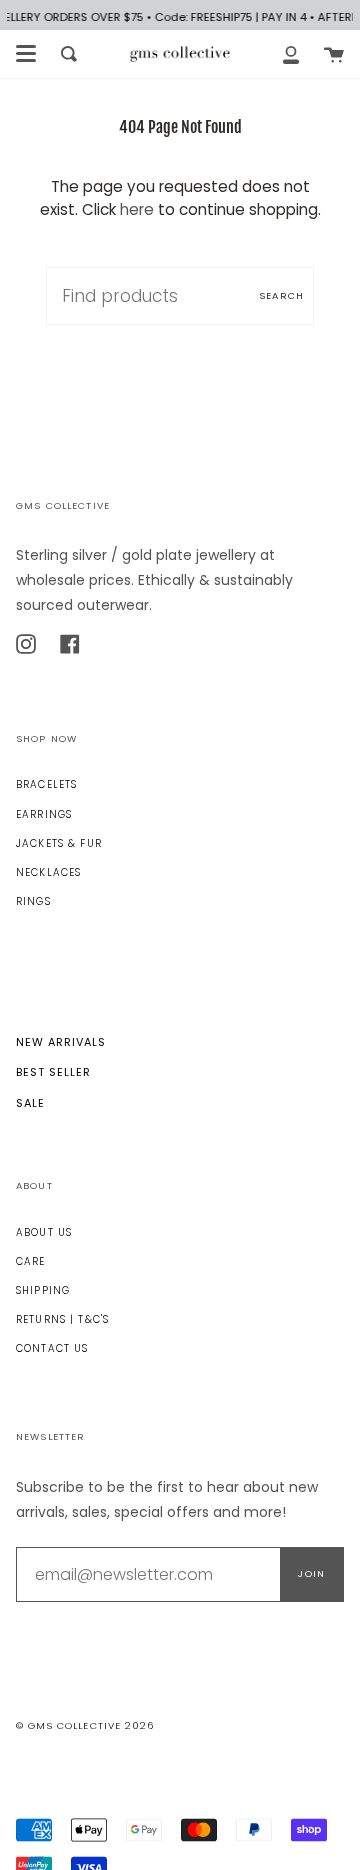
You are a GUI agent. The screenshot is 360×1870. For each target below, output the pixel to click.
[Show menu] (26, 54)
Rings (33, 901)
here (137, 209)
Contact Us (52, 1348)
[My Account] (291, 54)
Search (281, 295)
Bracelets (46, 784)
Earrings (44, 814)
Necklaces (48, 872)
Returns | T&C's (62, 1319)
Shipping (43, 1290)
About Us (44, 1232)
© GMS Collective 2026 (85, 1725)
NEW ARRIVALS (61, 1042)
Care (31, 1261)
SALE (30, 1103)
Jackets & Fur (59, 843)
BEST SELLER (53, 1072)
